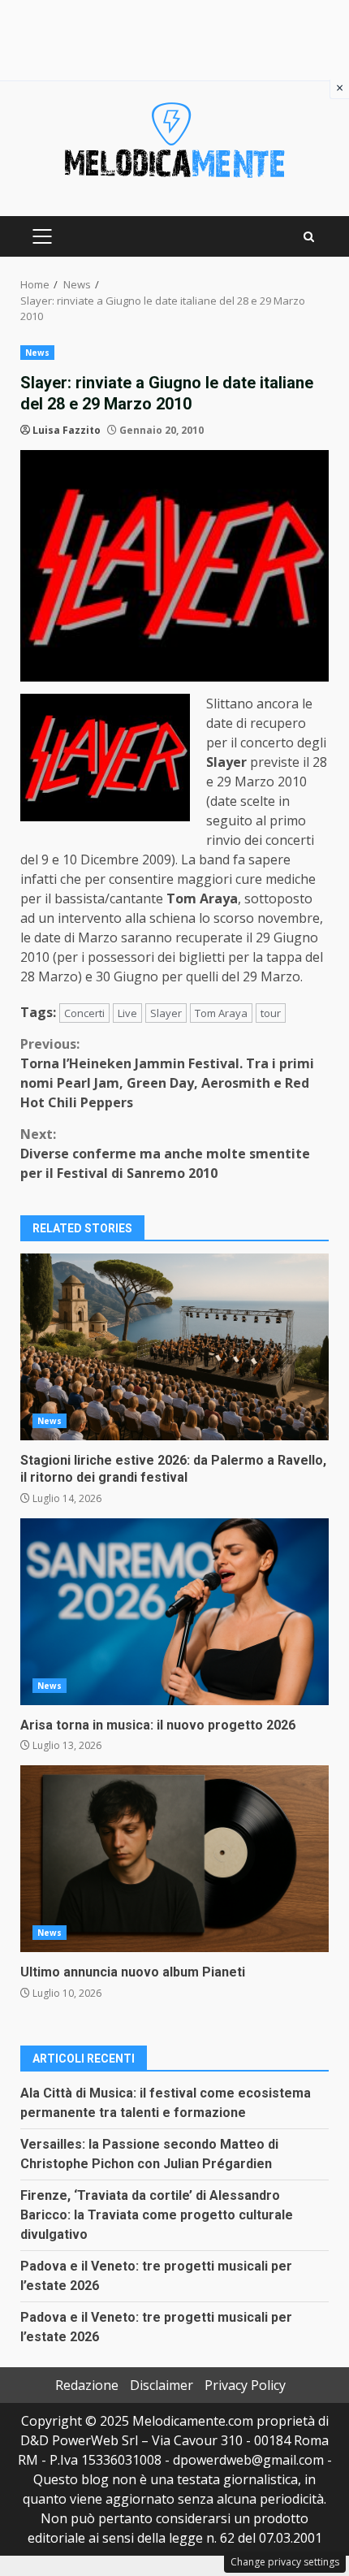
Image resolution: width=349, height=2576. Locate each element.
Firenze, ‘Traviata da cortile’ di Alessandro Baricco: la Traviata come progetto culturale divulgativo (157, 2215)
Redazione (87, 2385)
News (37, 353)
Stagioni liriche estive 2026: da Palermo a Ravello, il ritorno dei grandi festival (174, 1347)
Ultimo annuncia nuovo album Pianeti (174, 1859)
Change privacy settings (285, 2562)
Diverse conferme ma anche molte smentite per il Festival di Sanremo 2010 (165, 1154)
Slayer (166, 1013)
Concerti (84, 1013)
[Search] (309, 237)
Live (127, 1013)
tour (271, 1013)
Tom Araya (221, 1013)
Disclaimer (162, 2385)
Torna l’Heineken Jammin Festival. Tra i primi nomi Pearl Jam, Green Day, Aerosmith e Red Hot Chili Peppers (167, 1073)
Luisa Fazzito (67, 430)
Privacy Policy (245, 2385)
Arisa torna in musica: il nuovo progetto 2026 (174, 1612)
